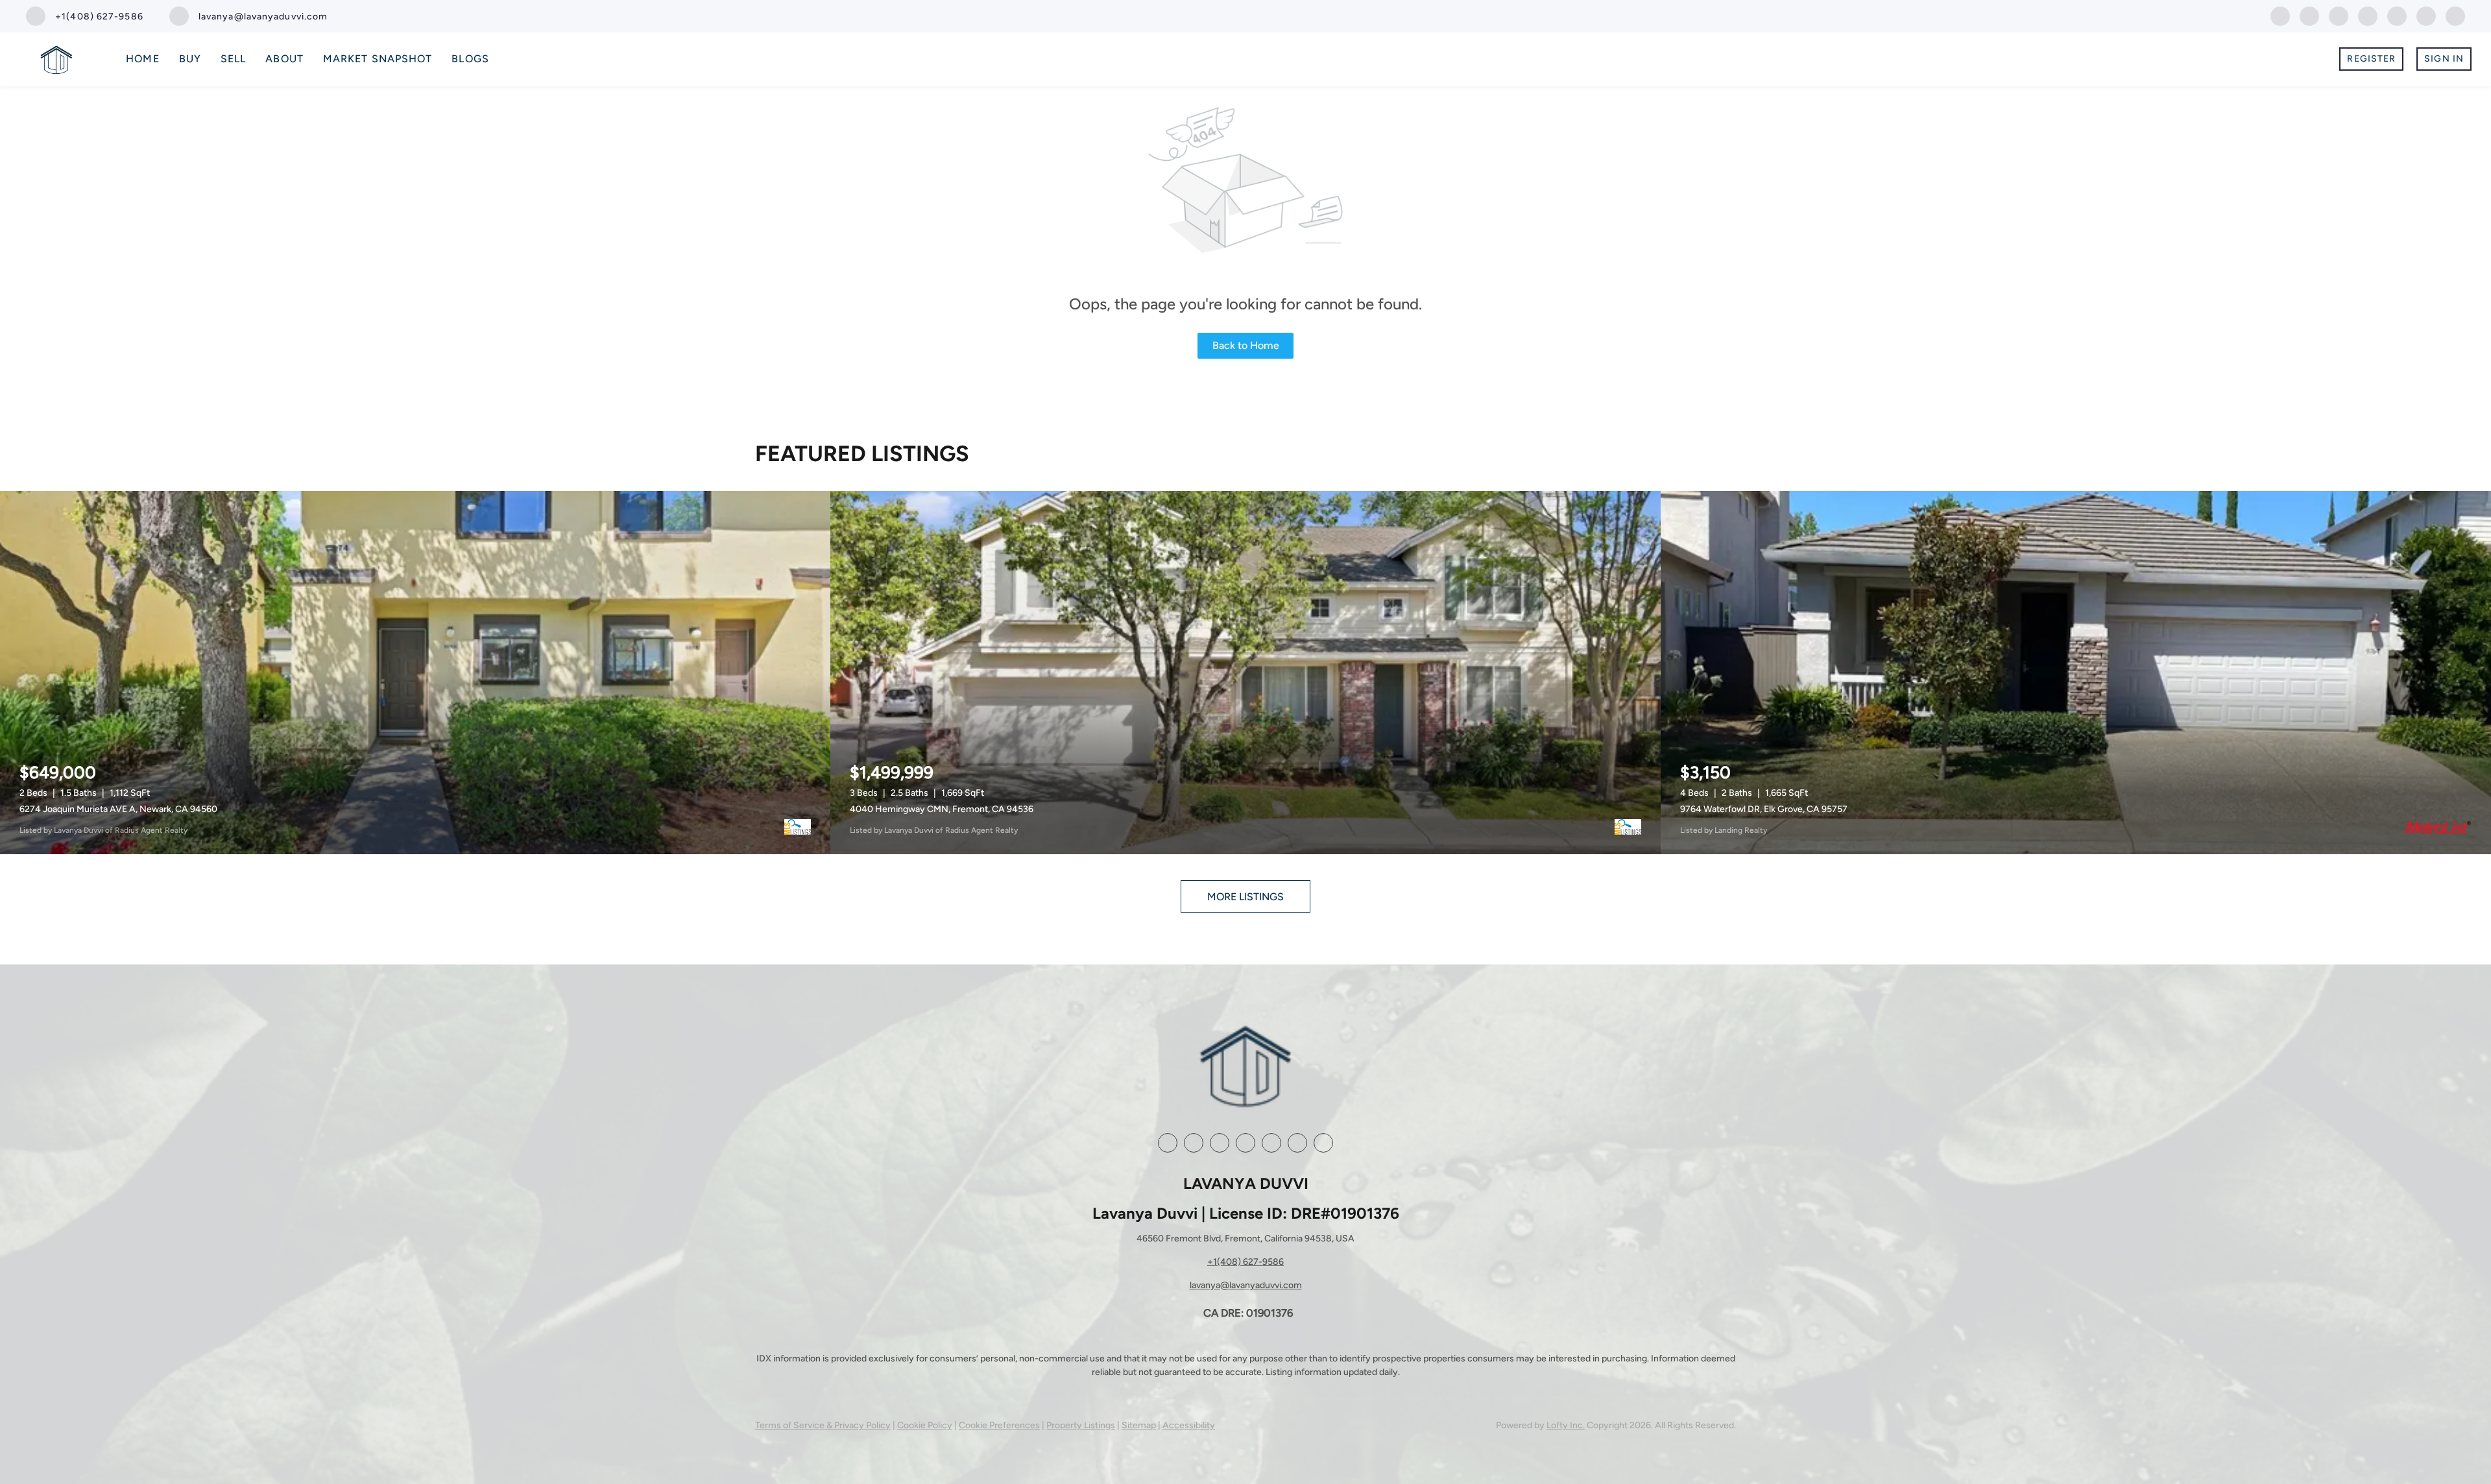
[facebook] (2280, 15)
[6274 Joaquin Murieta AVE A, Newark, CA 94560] (415, 673)
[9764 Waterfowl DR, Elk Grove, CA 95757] (2076, 673)
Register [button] (2371, 59)
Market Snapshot (378, 59)
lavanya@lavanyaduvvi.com (1246, 1285)
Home (142, 59)
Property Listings (1081, 1425)
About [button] (284, 59)
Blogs (470, 59)
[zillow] (2339, 15)
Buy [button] (190, 59)
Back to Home (1246, 345)
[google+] (2426, 15)
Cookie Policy (925, 1425)
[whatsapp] (2455, 15)
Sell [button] (233, 59)
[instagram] (2368, 15)
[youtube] (2397, 15)
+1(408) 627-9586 (1245, 1262)
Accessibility (1189, 1425)
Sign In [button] (2444, 59)
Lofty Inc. (1566, 1425)
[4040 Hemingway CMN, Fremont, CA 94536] (1245, 673)
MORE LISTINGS (1245, 897)
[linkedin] (2309, 15)
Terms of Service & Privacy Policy (823, 1425)
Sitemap (1139, 1425)
